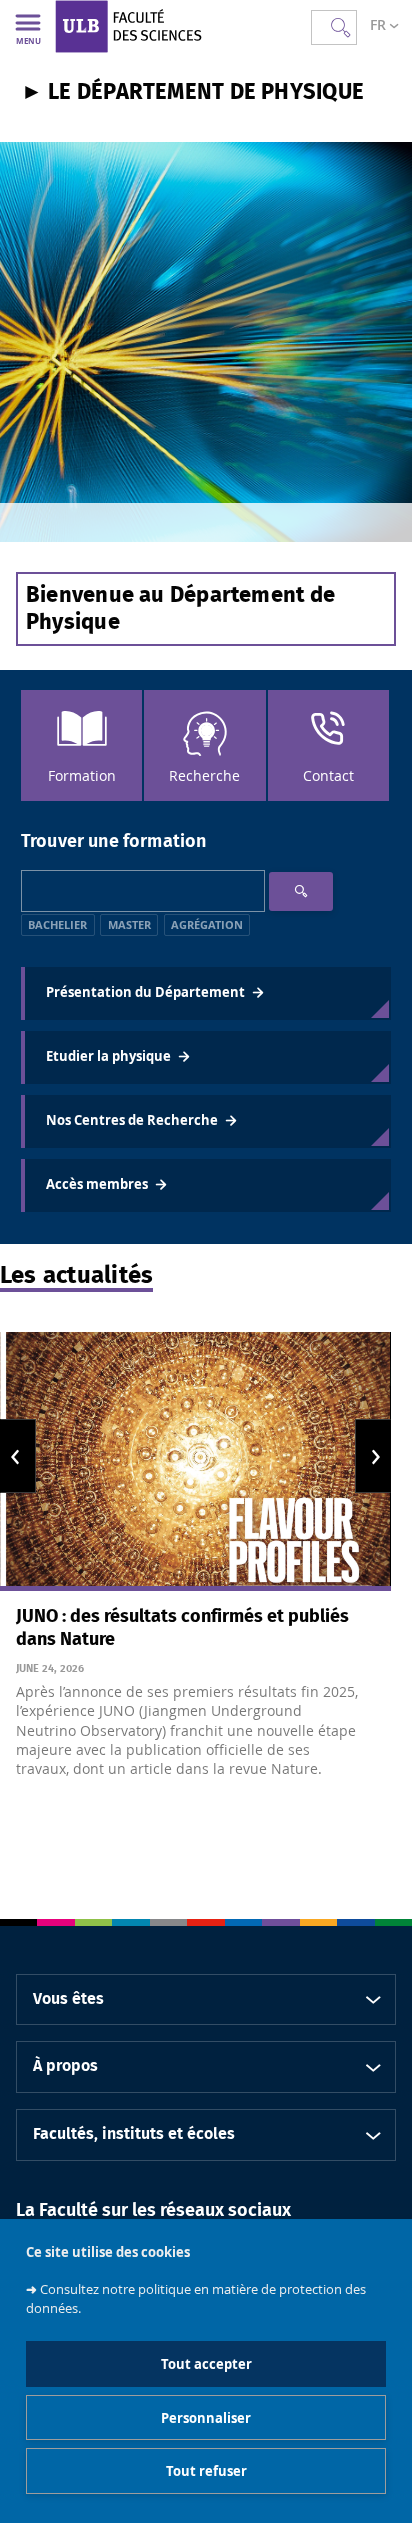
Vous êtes (68, 1999)
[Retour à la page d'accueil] (163, 26)
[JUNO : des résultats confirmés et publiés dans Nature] (195, 1461)
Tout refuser (206, 2471)
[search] (143, 890)
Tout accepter (206, 2364)
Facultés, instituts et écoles (134, 2134)
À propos (65, 2066)
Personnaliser (206, 2418)
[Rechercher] (301, 891)
